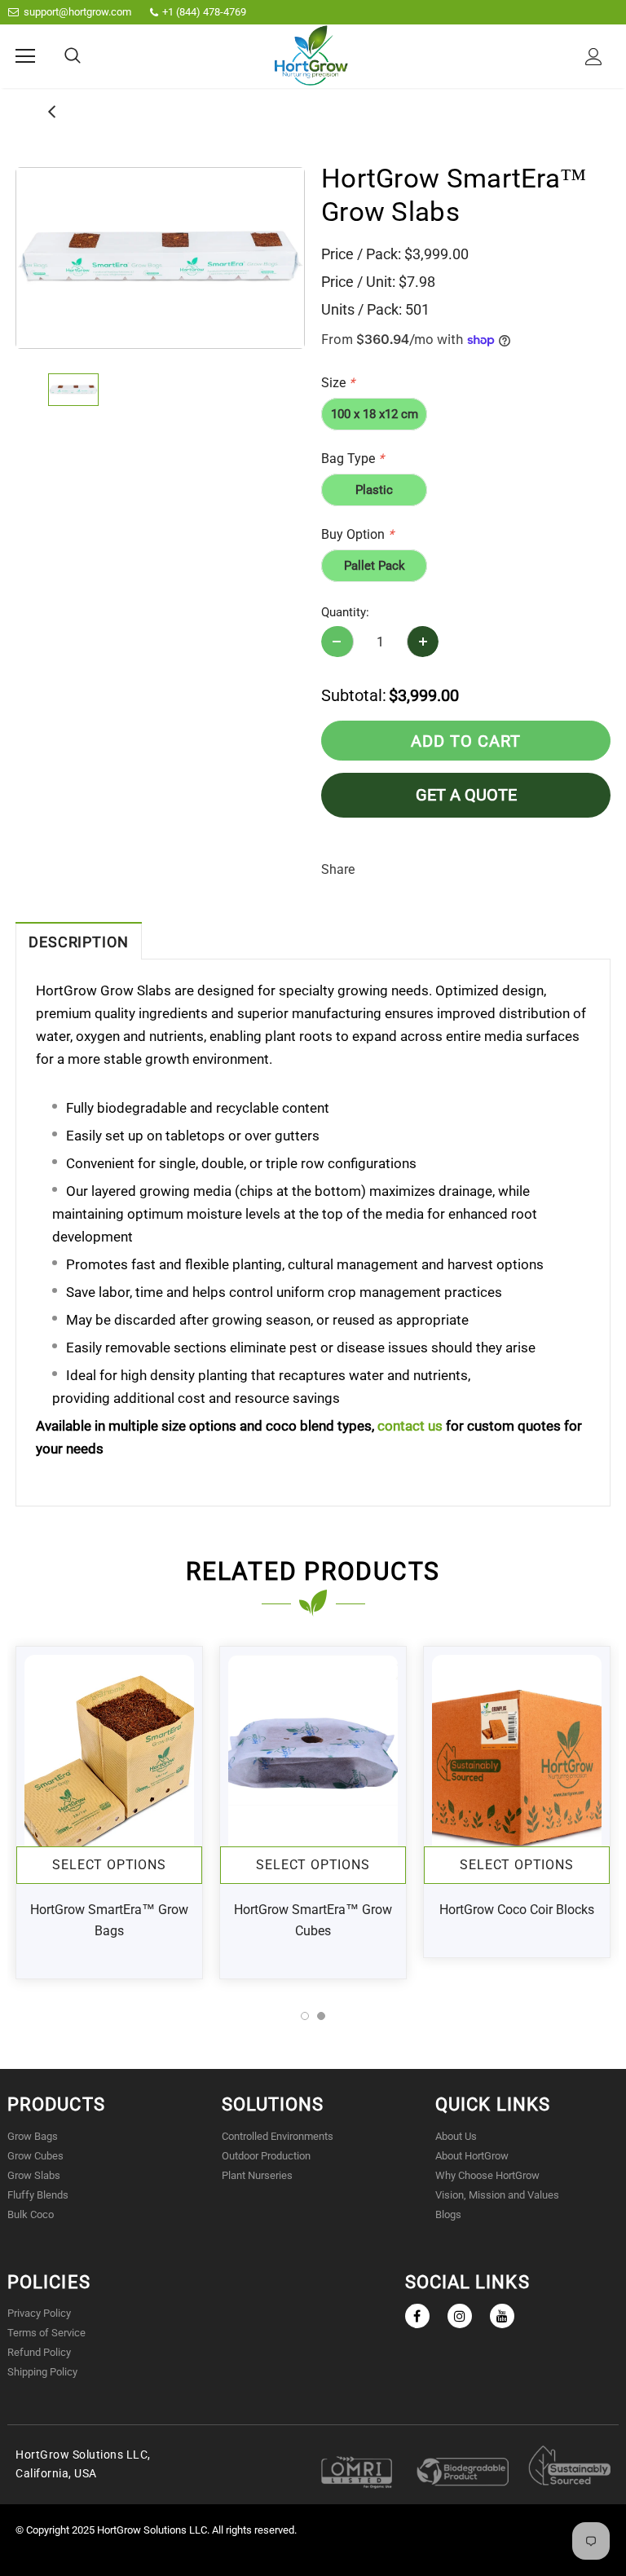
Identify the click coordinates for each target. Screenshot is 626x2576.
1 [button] (305, 2016)
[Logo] (311, 55)
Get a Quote (466, 795)
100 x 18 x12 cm (375, 414)
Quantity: (345, 612)
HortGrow (120, 2530)
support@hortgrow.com (77, 12)
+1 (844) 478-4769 (204, 12)
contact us (410, 1426)
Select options (109, 1865)
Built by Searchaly (313, 2566)
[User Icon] (594, 57)
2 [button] (321, 2016)
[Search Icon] (73, 56)
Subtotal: (354, 695)
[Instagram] (460, 2316)
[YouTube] (502, 2316)
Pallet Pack (375, 566)
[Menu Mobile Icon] (25, 56)
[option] (160, 258)
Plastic (374, 490)
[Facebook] (417, 2316)
